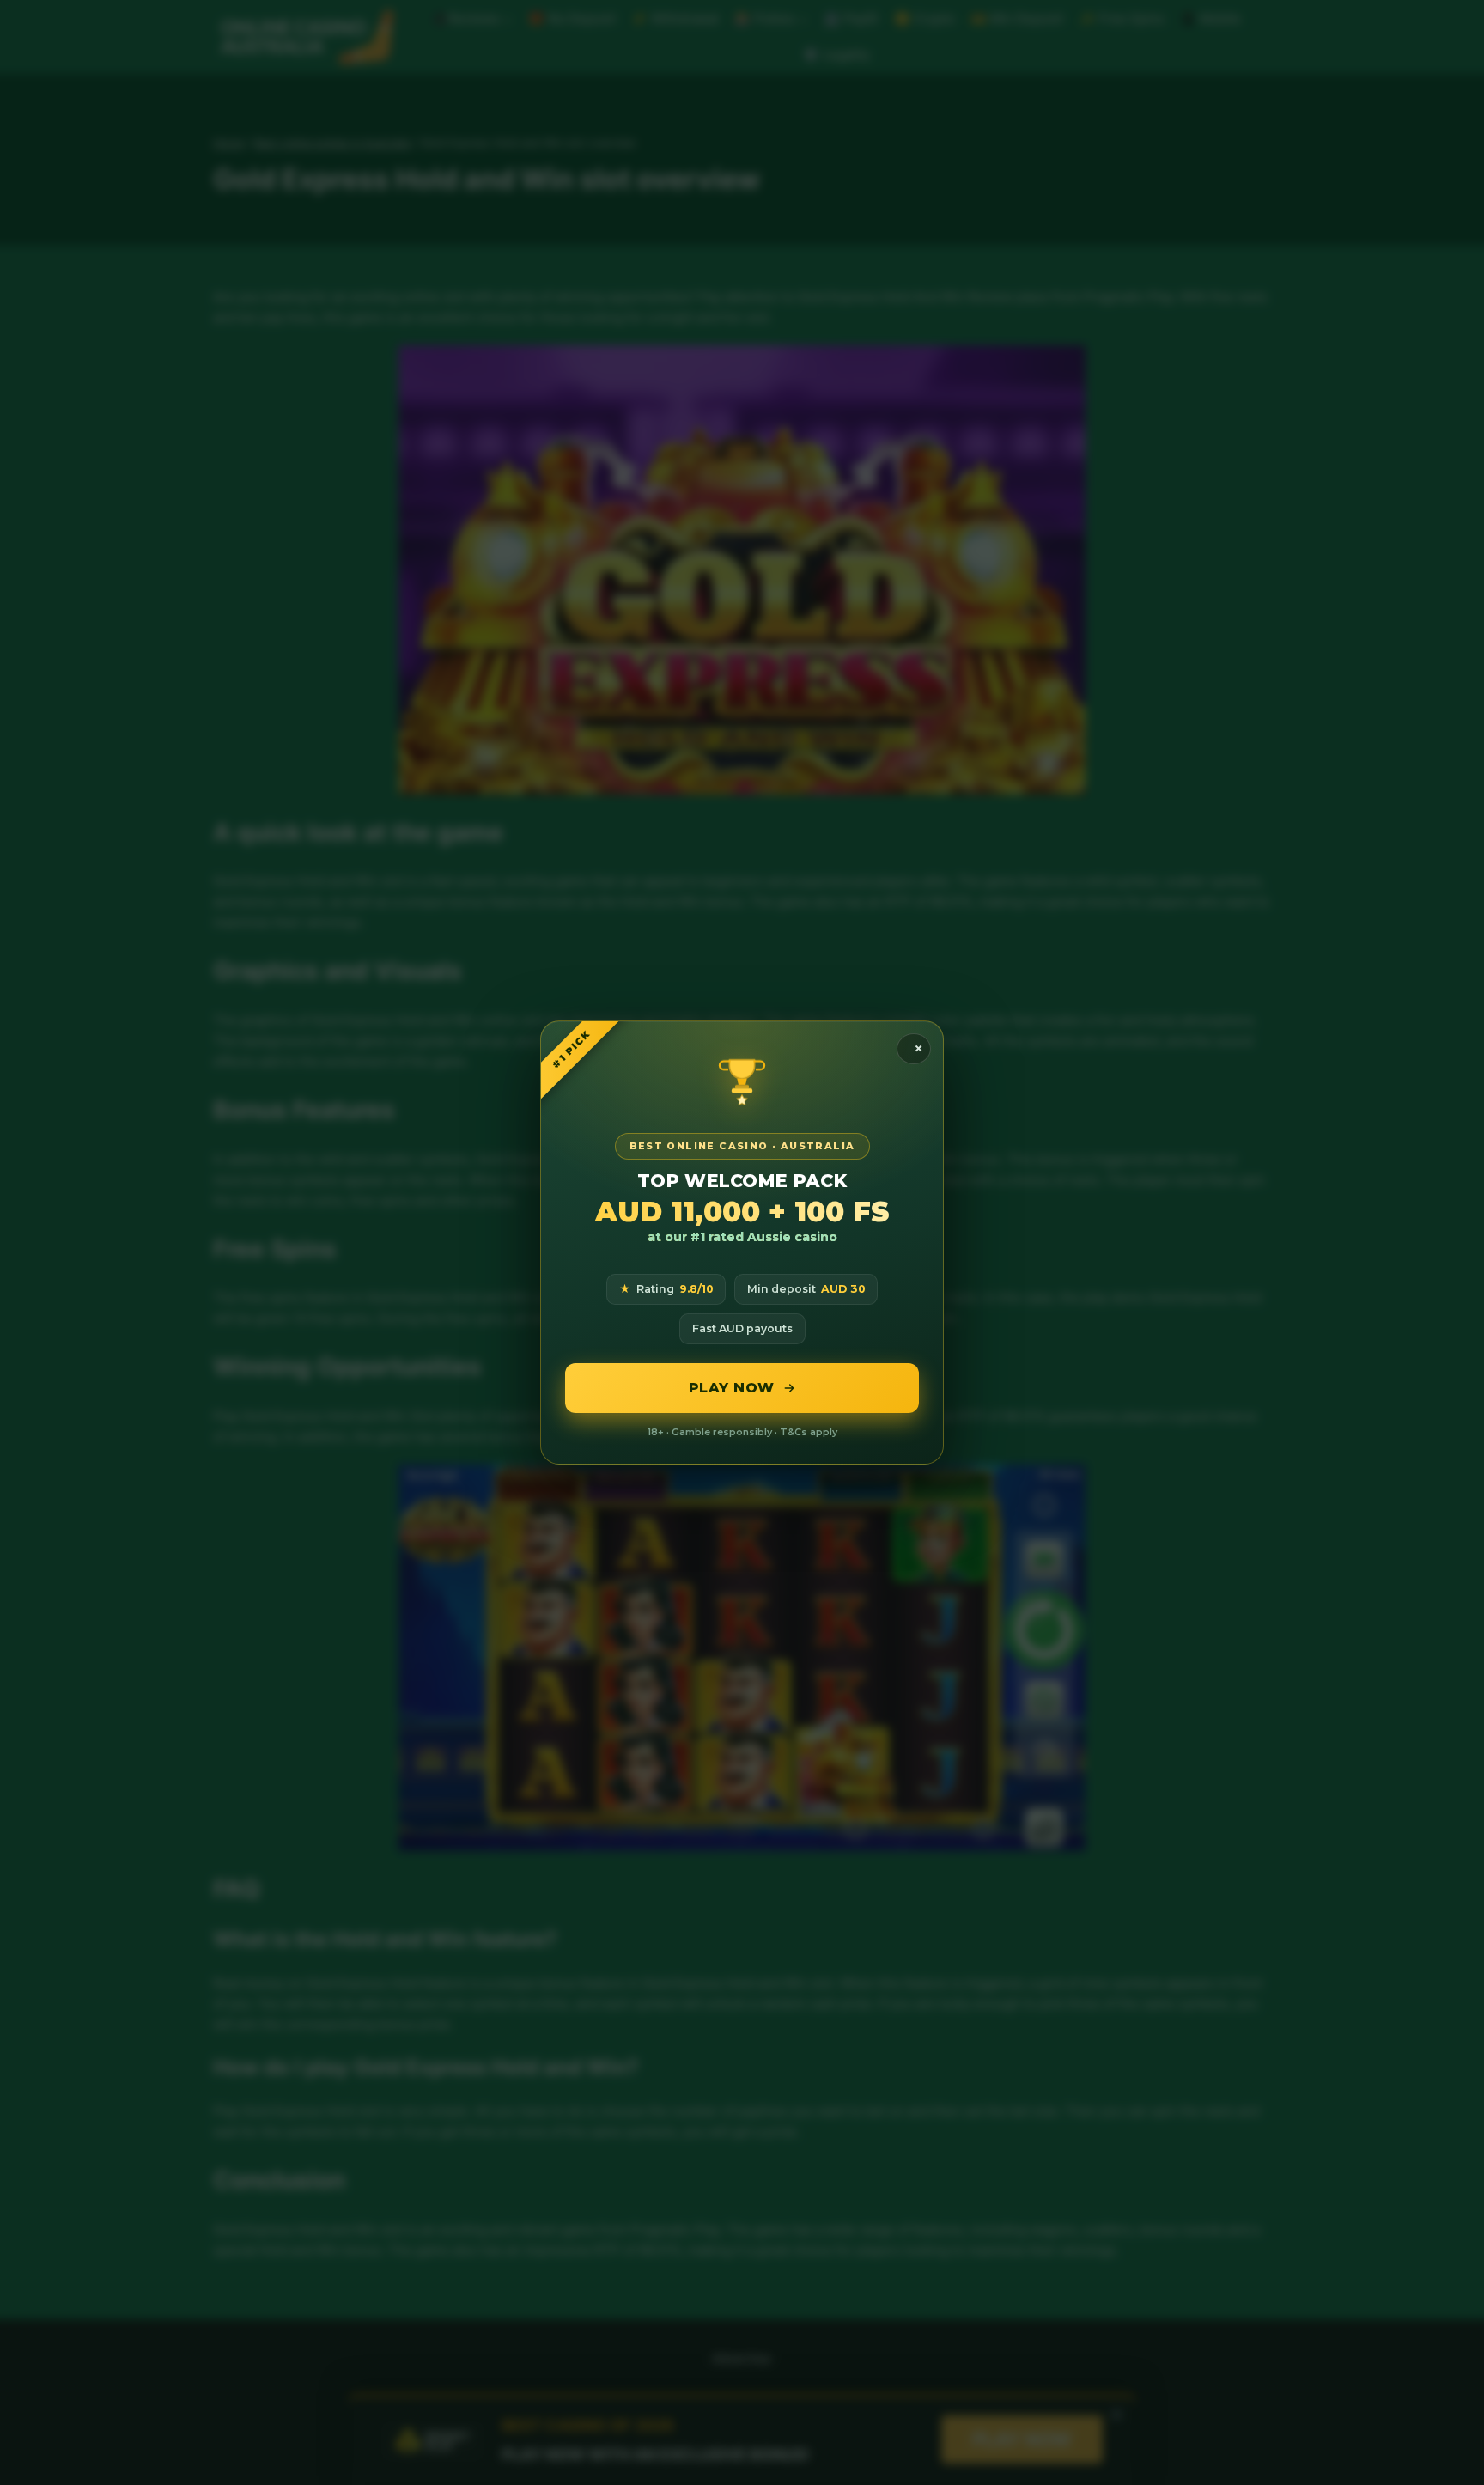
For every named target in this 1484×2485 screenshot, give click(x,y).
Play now (732, 1388)
